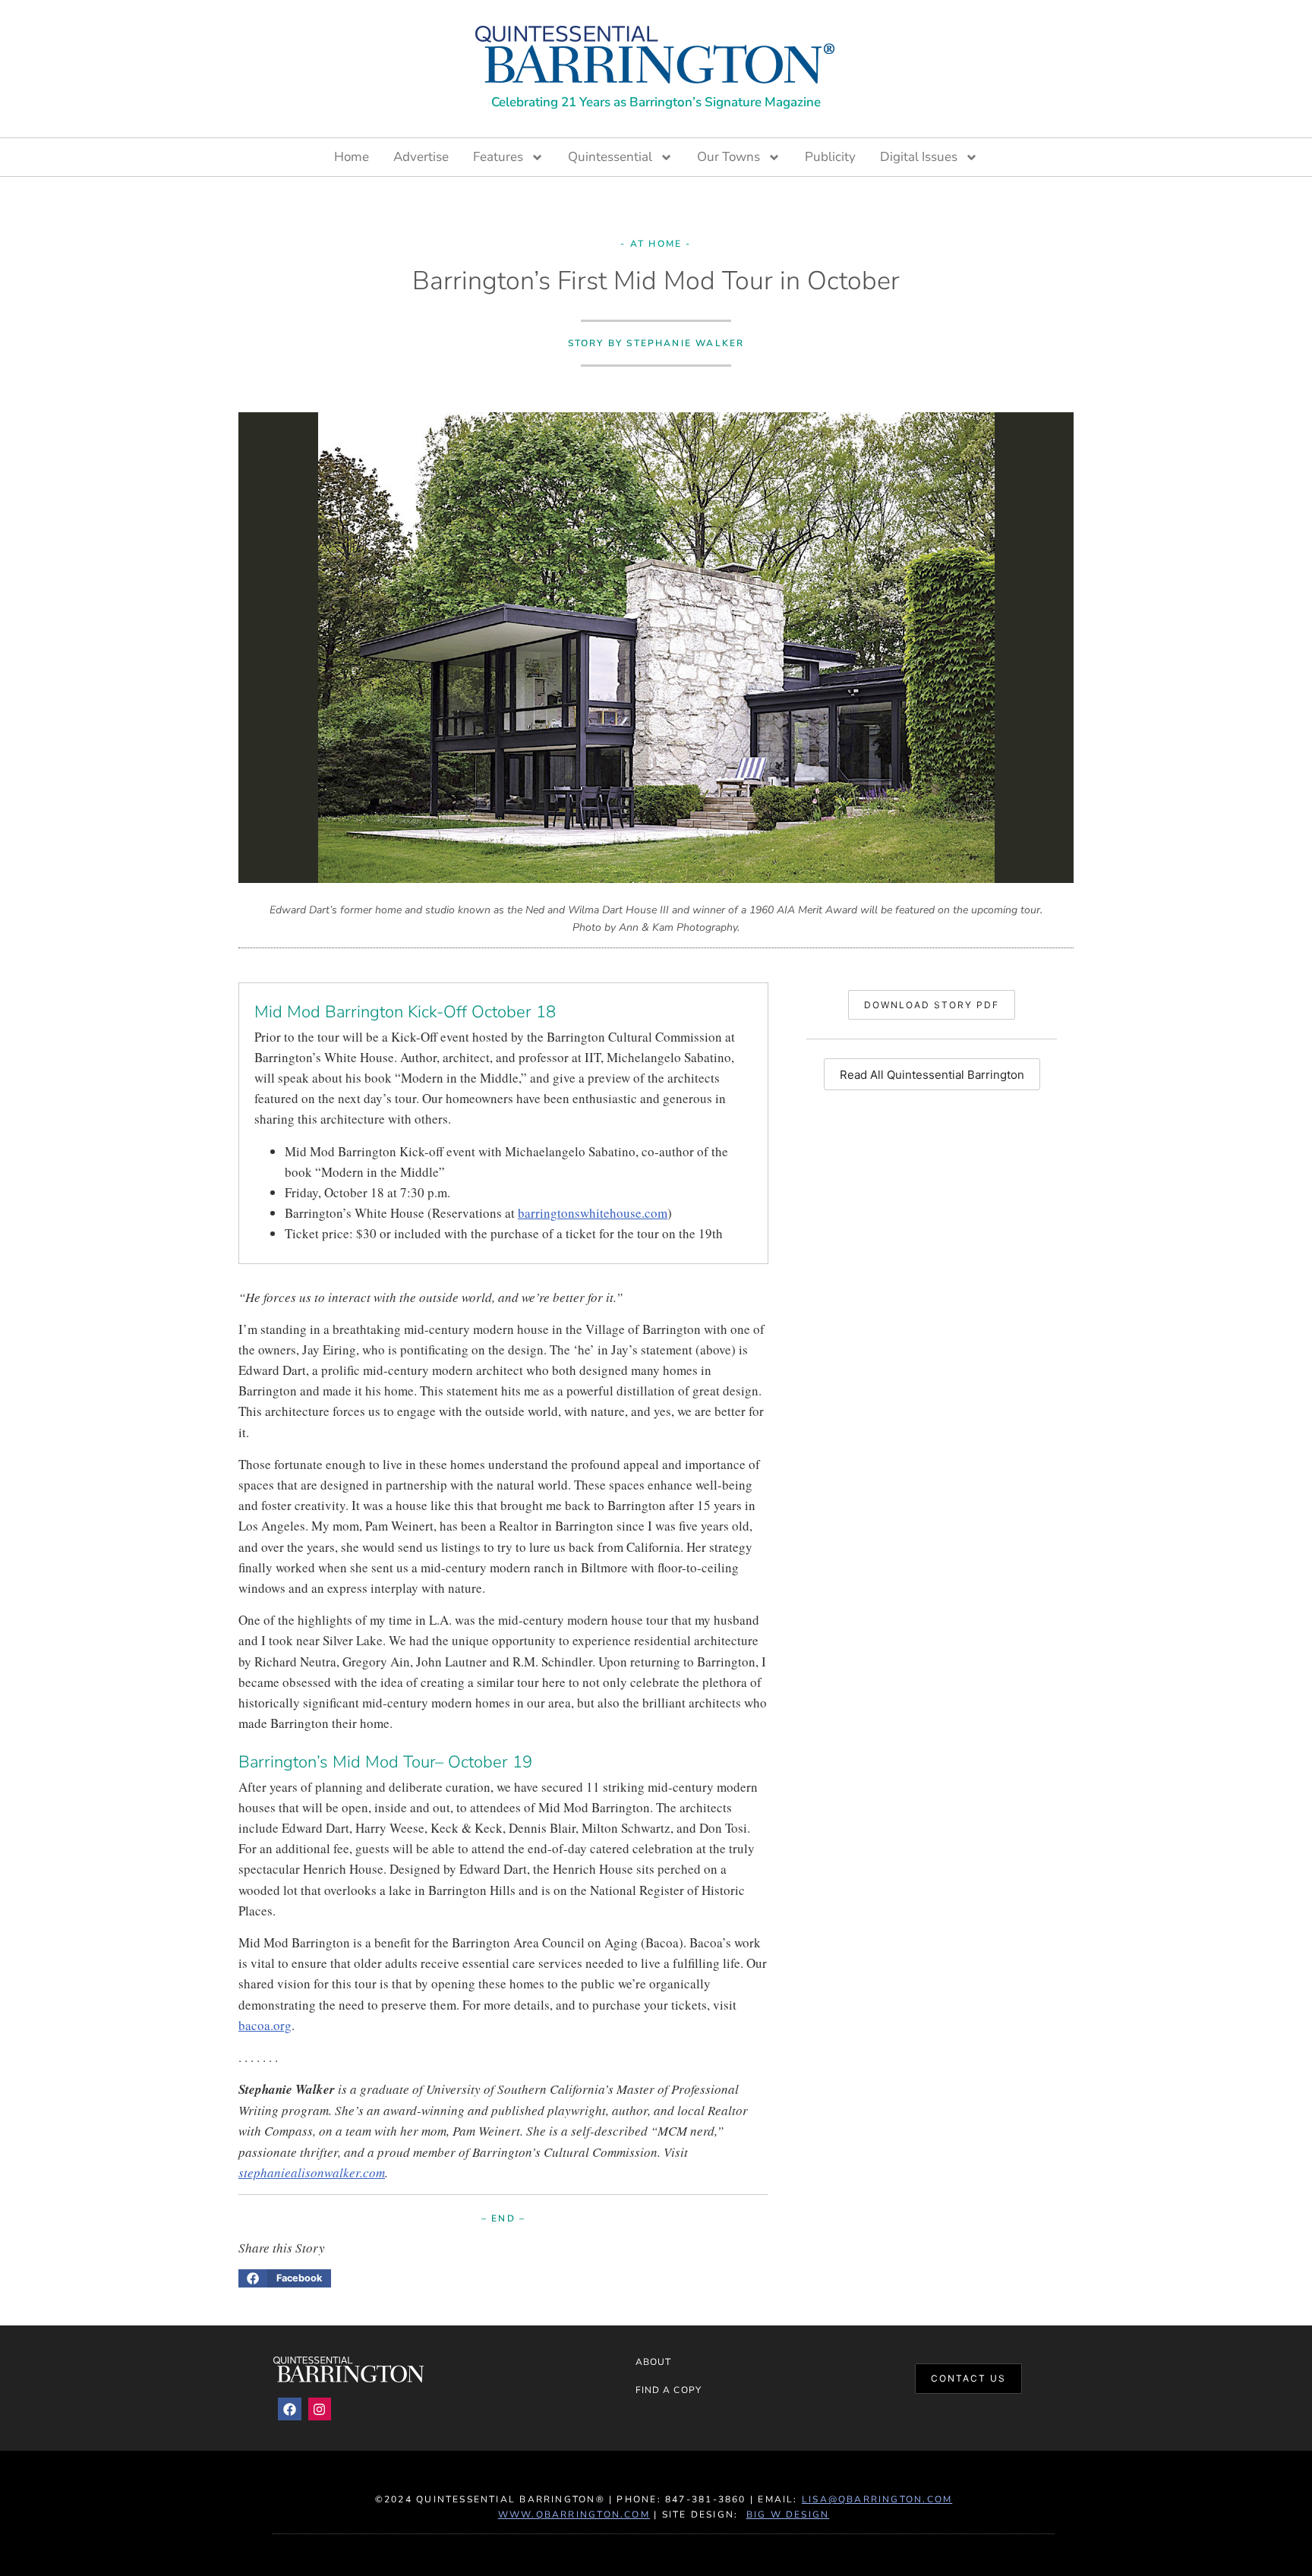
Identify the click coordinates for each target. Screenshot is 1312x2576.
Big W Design (788, 2515)
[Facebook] (290, 2409)
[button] (285, 2278)
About (653, 2362)
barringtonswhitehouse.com (593, 1213)
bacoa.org (265, 2025)
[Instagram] (320, 2409)
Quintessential (610, 157)
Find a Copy (669, 2390)
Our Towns (729, 157)
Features (498, 157)
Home (352, 157)
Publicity (830, 157)
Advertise (421, 157)
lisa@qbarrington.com (877, 2499)
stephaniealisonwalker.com (312, 2172)
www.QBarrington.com (574, 2515)
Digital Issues (919, 157)
